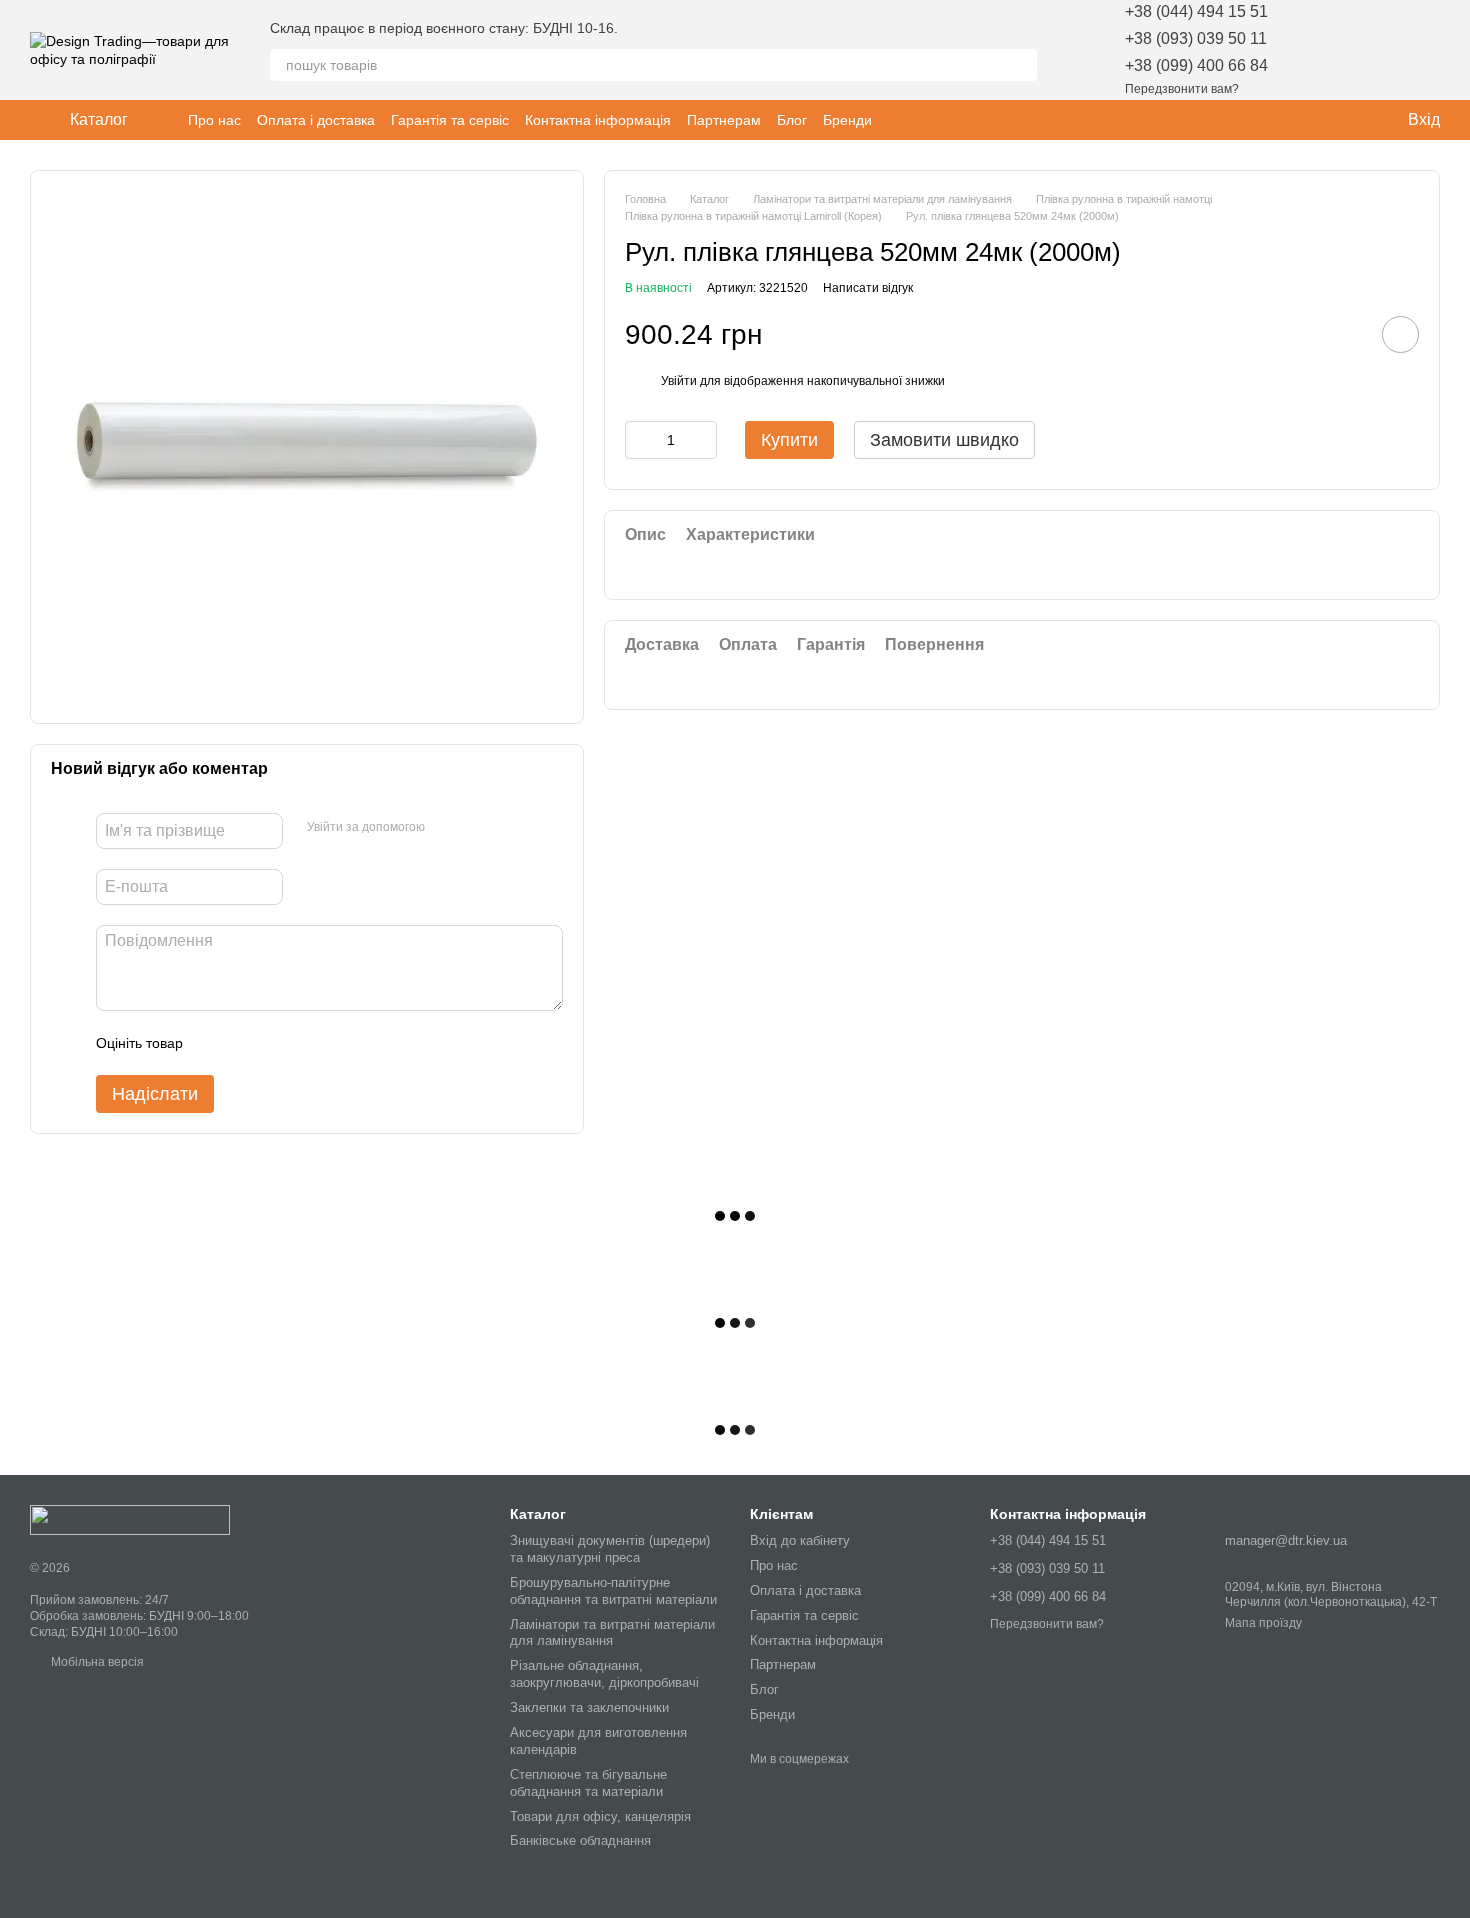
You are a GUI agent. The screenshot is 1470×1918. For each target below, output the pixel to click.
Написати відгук (868, 288)
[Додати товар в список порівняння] (1344, 335)
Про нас (214, 120)
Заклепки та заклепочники (589, 1707)
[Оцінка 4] (312, 1043)
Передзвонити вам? (1182, 89)
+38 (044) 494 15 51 (1196, 11)
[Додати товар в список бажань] (1400, 335)
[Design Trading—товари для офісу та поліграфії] (130, 1519)
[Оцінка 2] (248, 1043)
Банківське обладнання (580, 1840)
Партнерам (724, 120)
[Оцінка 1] (216, 1043)
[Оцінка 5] (344, 1043)
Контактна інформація (598, 120)
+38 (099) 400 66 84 (1196, 65)
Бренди (847, 120)
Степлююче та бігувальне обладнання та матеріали (588, 1783)
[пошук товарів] (1021, 65)
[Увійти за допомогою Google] (479, 828)
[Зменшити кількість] (640, 441)
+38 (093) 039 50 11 (1196, 38)
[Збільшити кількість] (702, 441)
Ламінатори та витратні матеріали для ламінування (612, 1633)
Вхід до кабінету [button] (800, 1540)
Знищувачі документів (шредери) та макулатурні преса (610, 1549)
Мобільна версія (96, 1662)
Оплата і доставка (316, 120)
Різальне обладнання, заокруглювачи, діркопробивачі (604, 1674)
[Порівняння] (1372, 50)
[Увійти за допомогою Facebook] (447, 828)
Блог (792, 120)
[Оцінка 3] (280, 1043)
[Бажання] (1320, 50)
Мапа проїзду (1263, 1623)
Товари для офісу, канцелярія (600, 1816)
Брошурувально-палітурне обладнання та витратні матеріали (613, 1591)
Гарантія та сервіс (450, 120)
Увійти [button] (679, 382)
